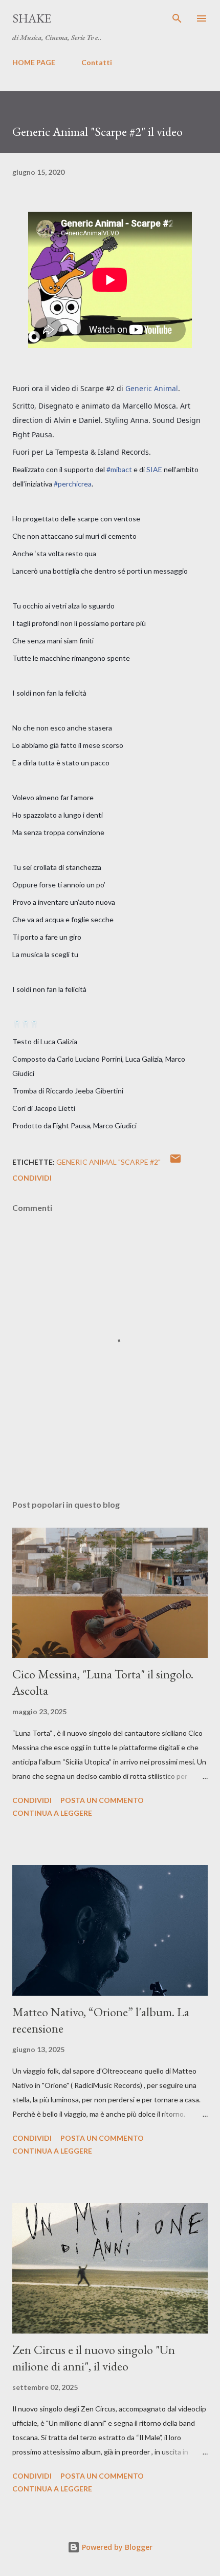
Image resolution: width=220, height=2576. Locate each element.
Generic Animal (152, 388)
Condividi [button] (32, 1178)
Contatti (97, 62)
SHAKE (32, 18)
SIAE (154, 469)
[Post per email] (175, 1162)
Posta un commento (102, 1800)
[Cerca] (177, 18)
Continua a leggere (52, 1813)
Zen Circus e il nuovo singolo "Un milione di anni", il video (94, 2358)
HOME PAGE (34, 62)
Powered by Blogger (116, 2547)
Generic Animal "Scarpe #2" (108, 1162)
